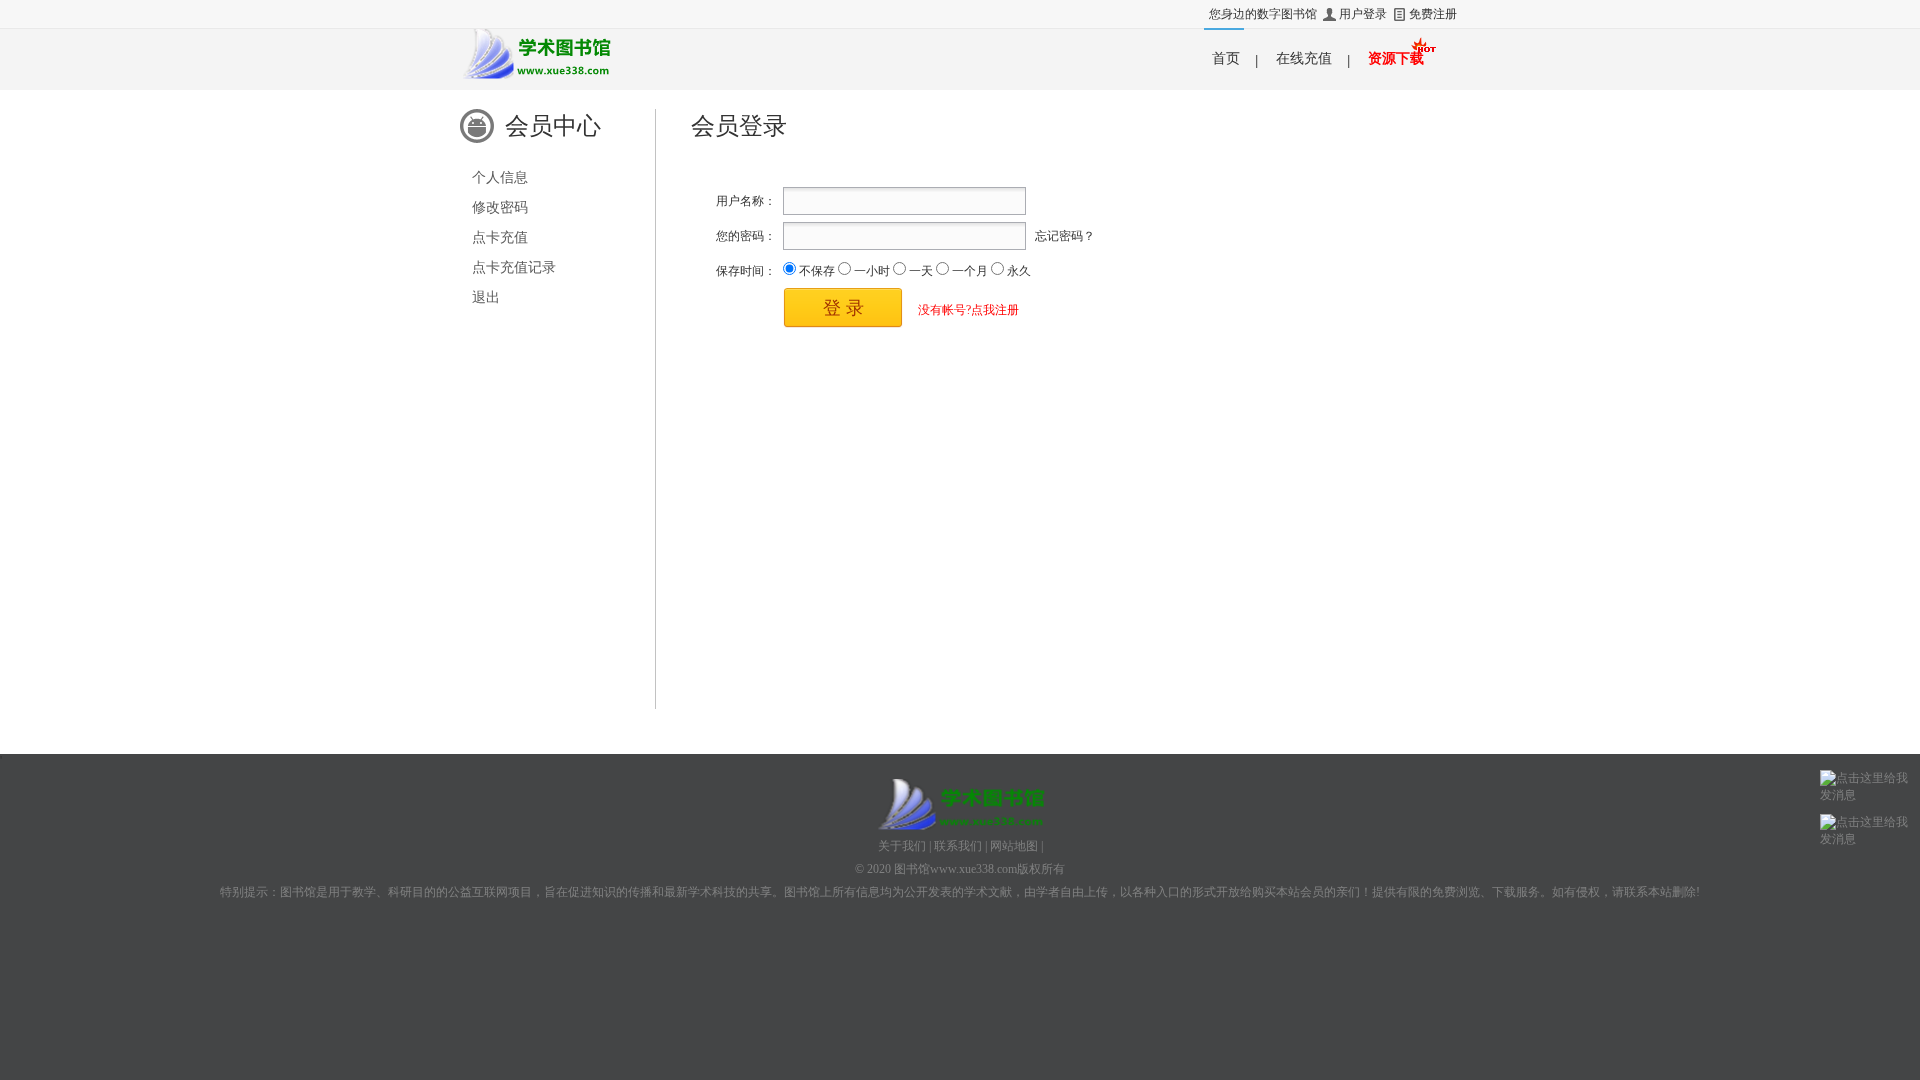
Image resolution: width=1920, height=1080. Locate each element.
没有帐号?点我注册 (968, 310)
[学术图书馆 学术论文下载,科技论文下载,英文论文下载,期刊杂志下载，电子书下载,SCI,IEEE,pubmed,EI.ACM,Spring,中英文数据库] (535, 54)
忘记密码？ (1065, 236)
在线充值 (1304, 58)
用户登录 (1363, 14)
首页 (1226, 58)
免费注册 (1433, 14)
